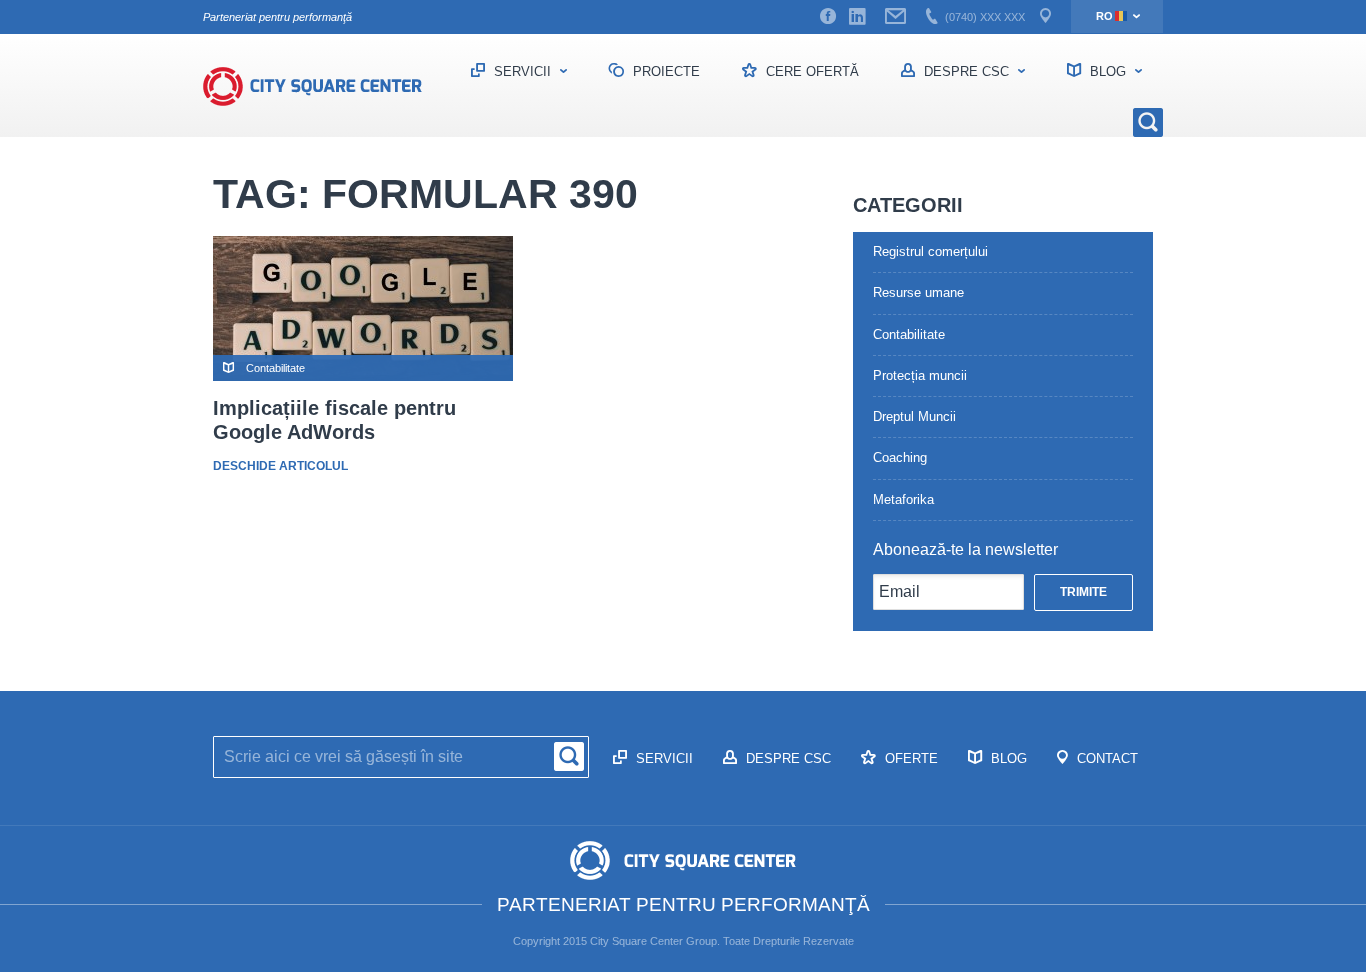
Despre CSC (966, 71)
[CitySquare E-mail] (895, 17)
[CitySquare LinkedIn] (857, 17)
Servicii (522, 71)
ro (1104, 16)
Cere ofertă (810, 71)
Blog (1108, 71)
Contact (1105, 758)
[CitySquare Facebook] (828, 17)
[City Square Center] (323, 86)
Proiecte (664, 71)
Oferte (909, 758)
